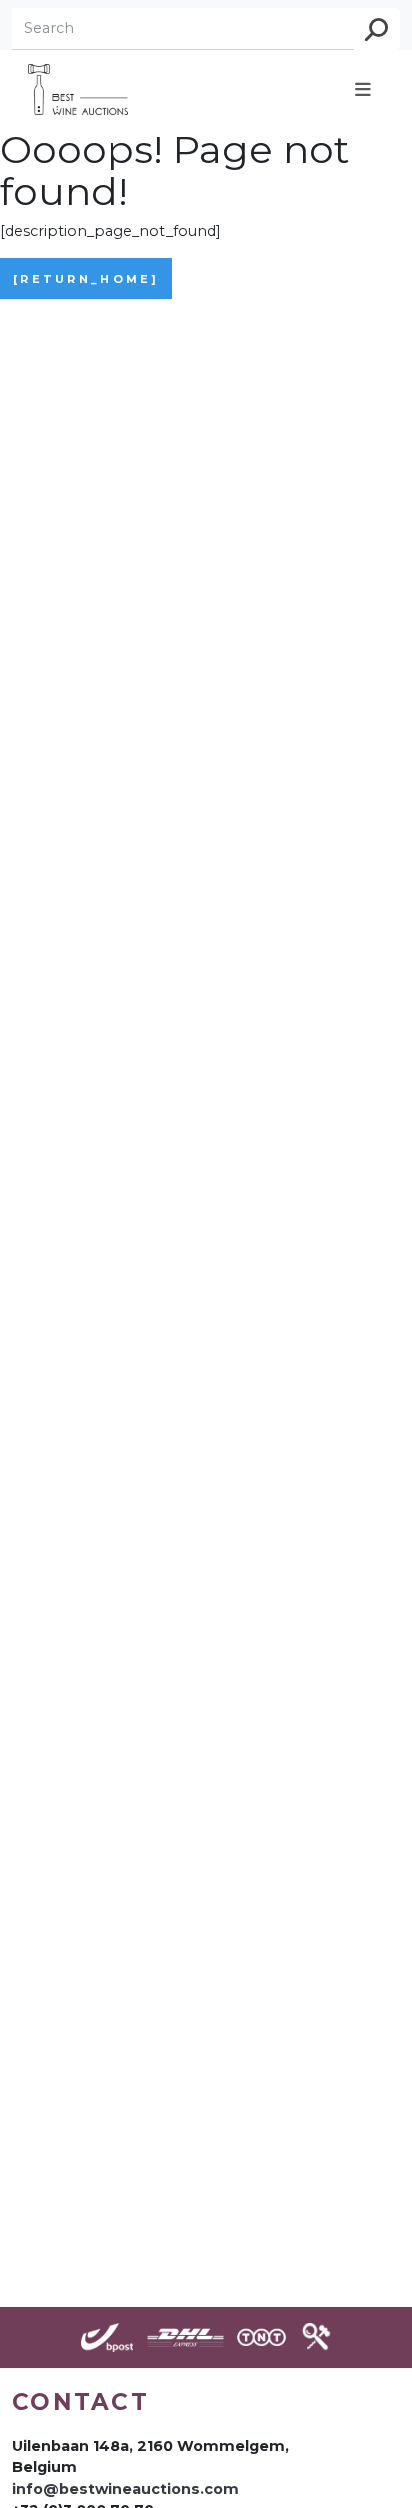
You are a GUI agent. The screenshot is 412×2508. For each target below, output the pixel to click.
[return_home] (86, 279)
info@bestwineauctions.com (125, 2489)
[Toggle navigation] (363, 89)
